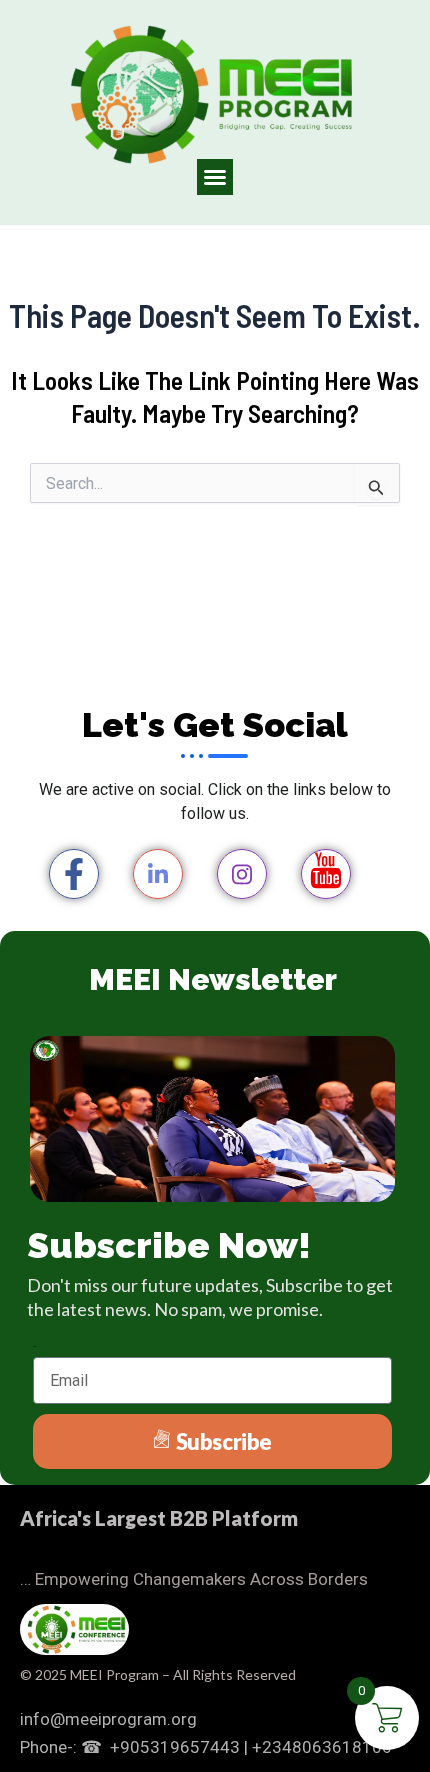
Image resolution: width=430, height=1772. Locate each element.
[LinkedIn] (158, 874)
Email (35, 1346)
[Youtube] (326, 874)
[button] (215, 177)
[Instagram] (242, 874)
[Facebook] (74, 874)
